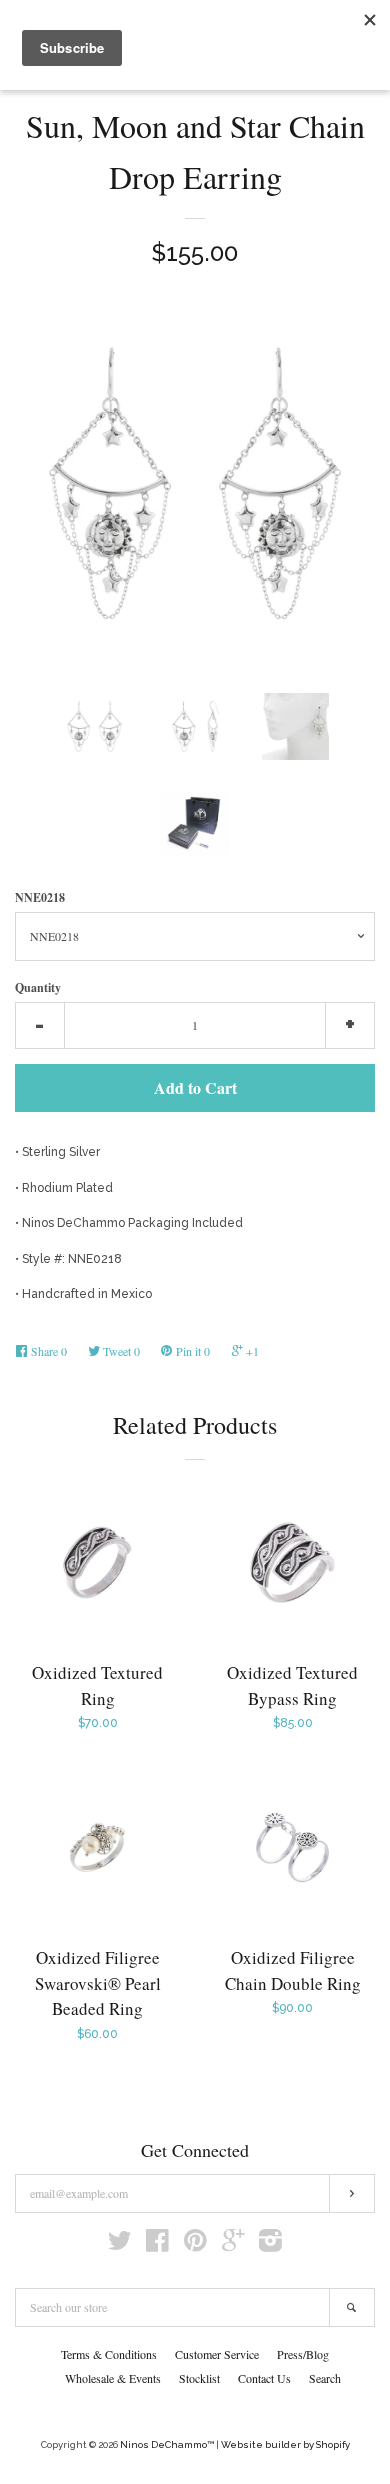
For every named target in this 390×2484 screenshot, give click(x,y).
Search (325, 2378)
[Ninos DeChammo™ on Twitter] (120, 2246)
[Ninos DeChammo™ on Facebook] (157, 2246)
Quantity (38, 987)
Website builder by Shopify (285, 2444)
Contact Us (264, 2378)
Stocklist (199, 2378)
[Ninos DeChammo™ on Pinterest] (195, 2246)
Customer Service (217, 2354)
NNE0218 (40, 897)
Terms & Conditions (109, 2354)
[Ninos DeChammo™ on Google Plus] (233, 2246)
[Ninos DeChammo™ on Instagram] (270, 2246)
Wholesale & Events (113, 2378)
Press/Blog (303, 2354)
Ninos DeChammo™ (167, 2444)
